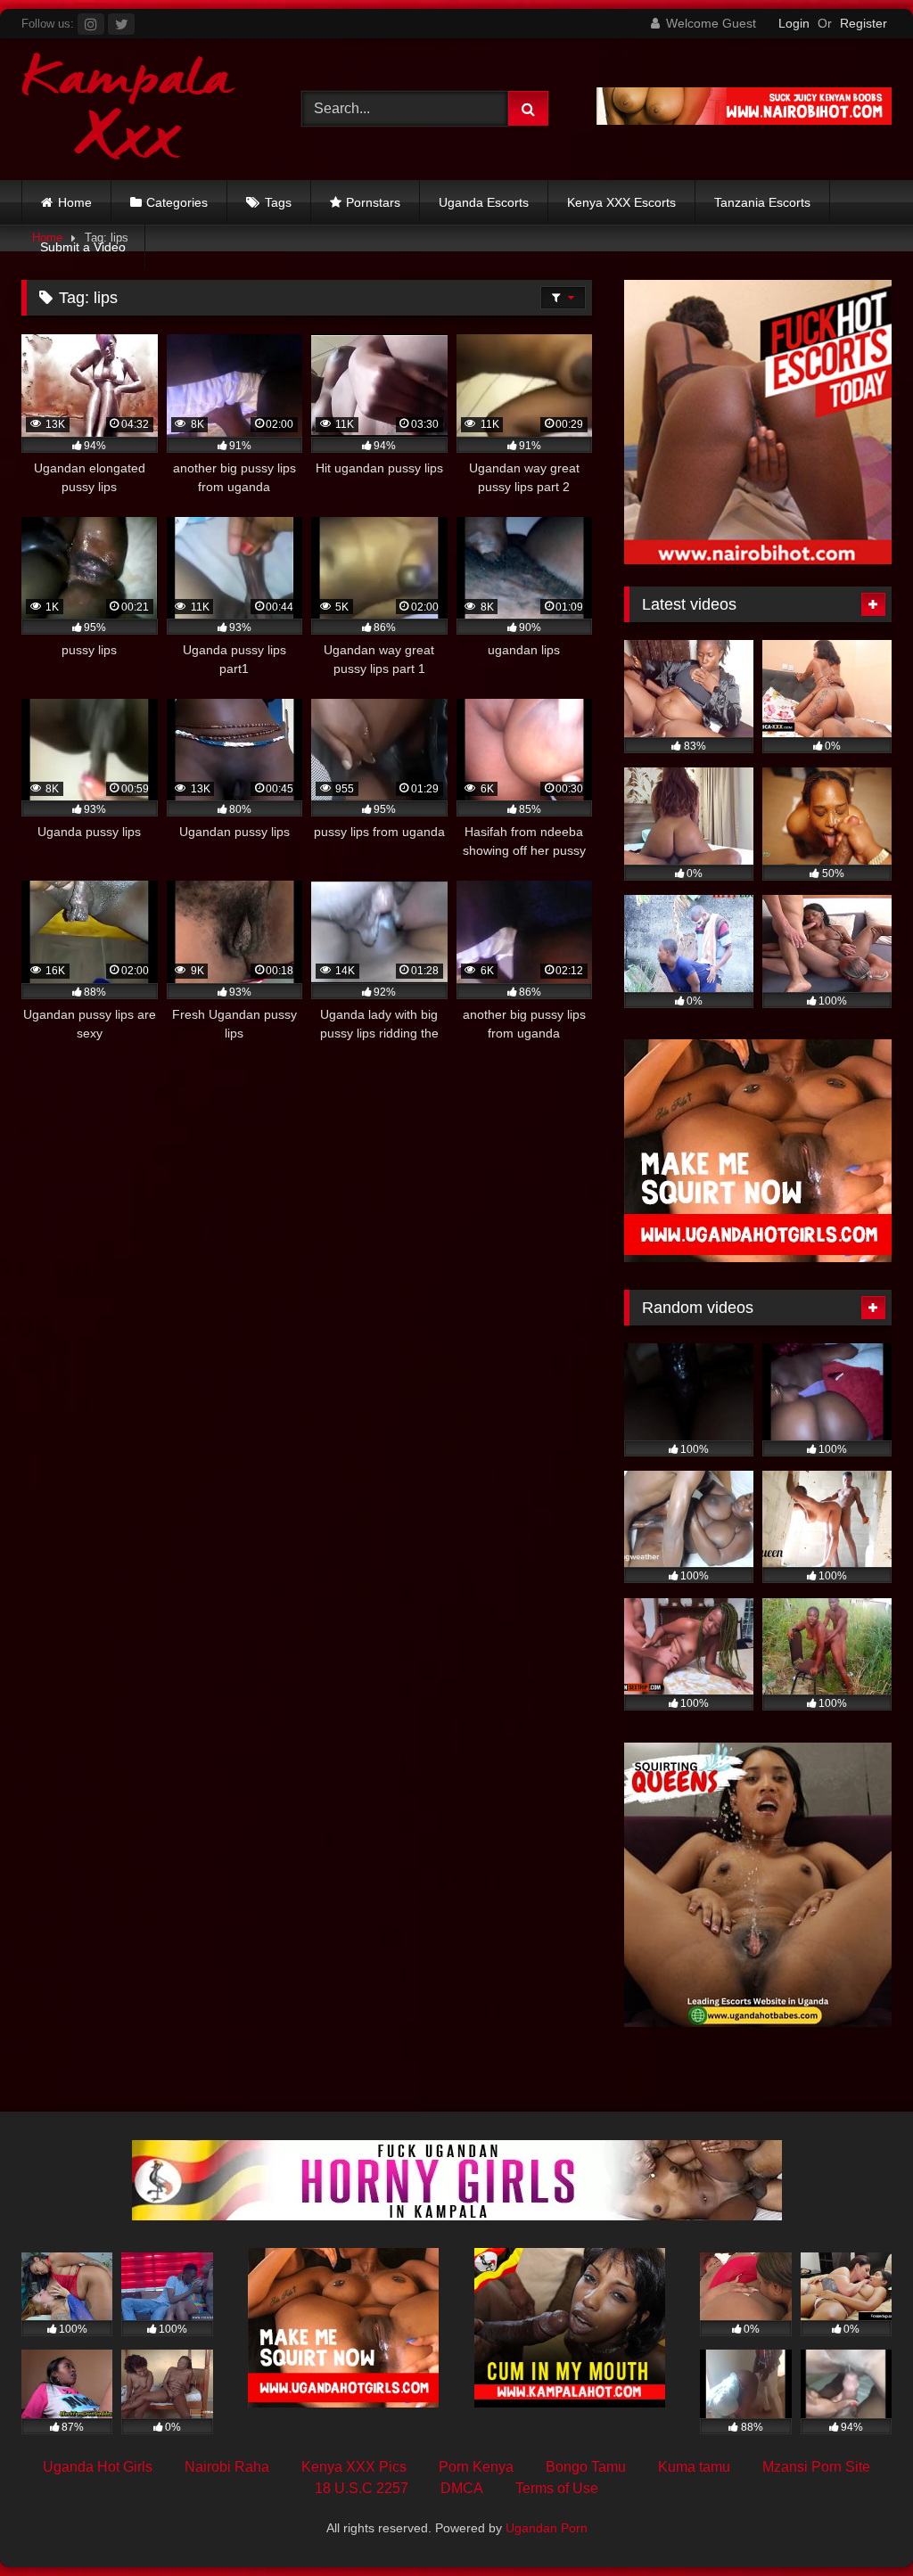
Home (75, 202)
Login (794, 23)
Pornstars (373, 202)
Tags (278, 202)
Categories (177, 202)
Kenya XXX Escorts (621, 202)
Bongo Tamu (586, 2467)
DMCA (462, 2488)
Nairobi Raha (227, 2467)
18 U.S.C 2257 (362, 2488)
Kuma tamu (694, 2467)
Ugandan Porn (547, 2528)
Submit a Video (83, 247)
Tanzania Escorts (762, 202)
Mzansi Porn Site (816, 2467)
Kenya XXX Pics (354, 2467)
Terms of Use (557, 2488)
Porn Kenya (476, 2467)
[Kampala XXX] (141, 109)
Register (864, 23)
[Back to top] (858, 2523)
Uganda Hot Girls (98, 2467)
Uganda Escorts (484, 202)
